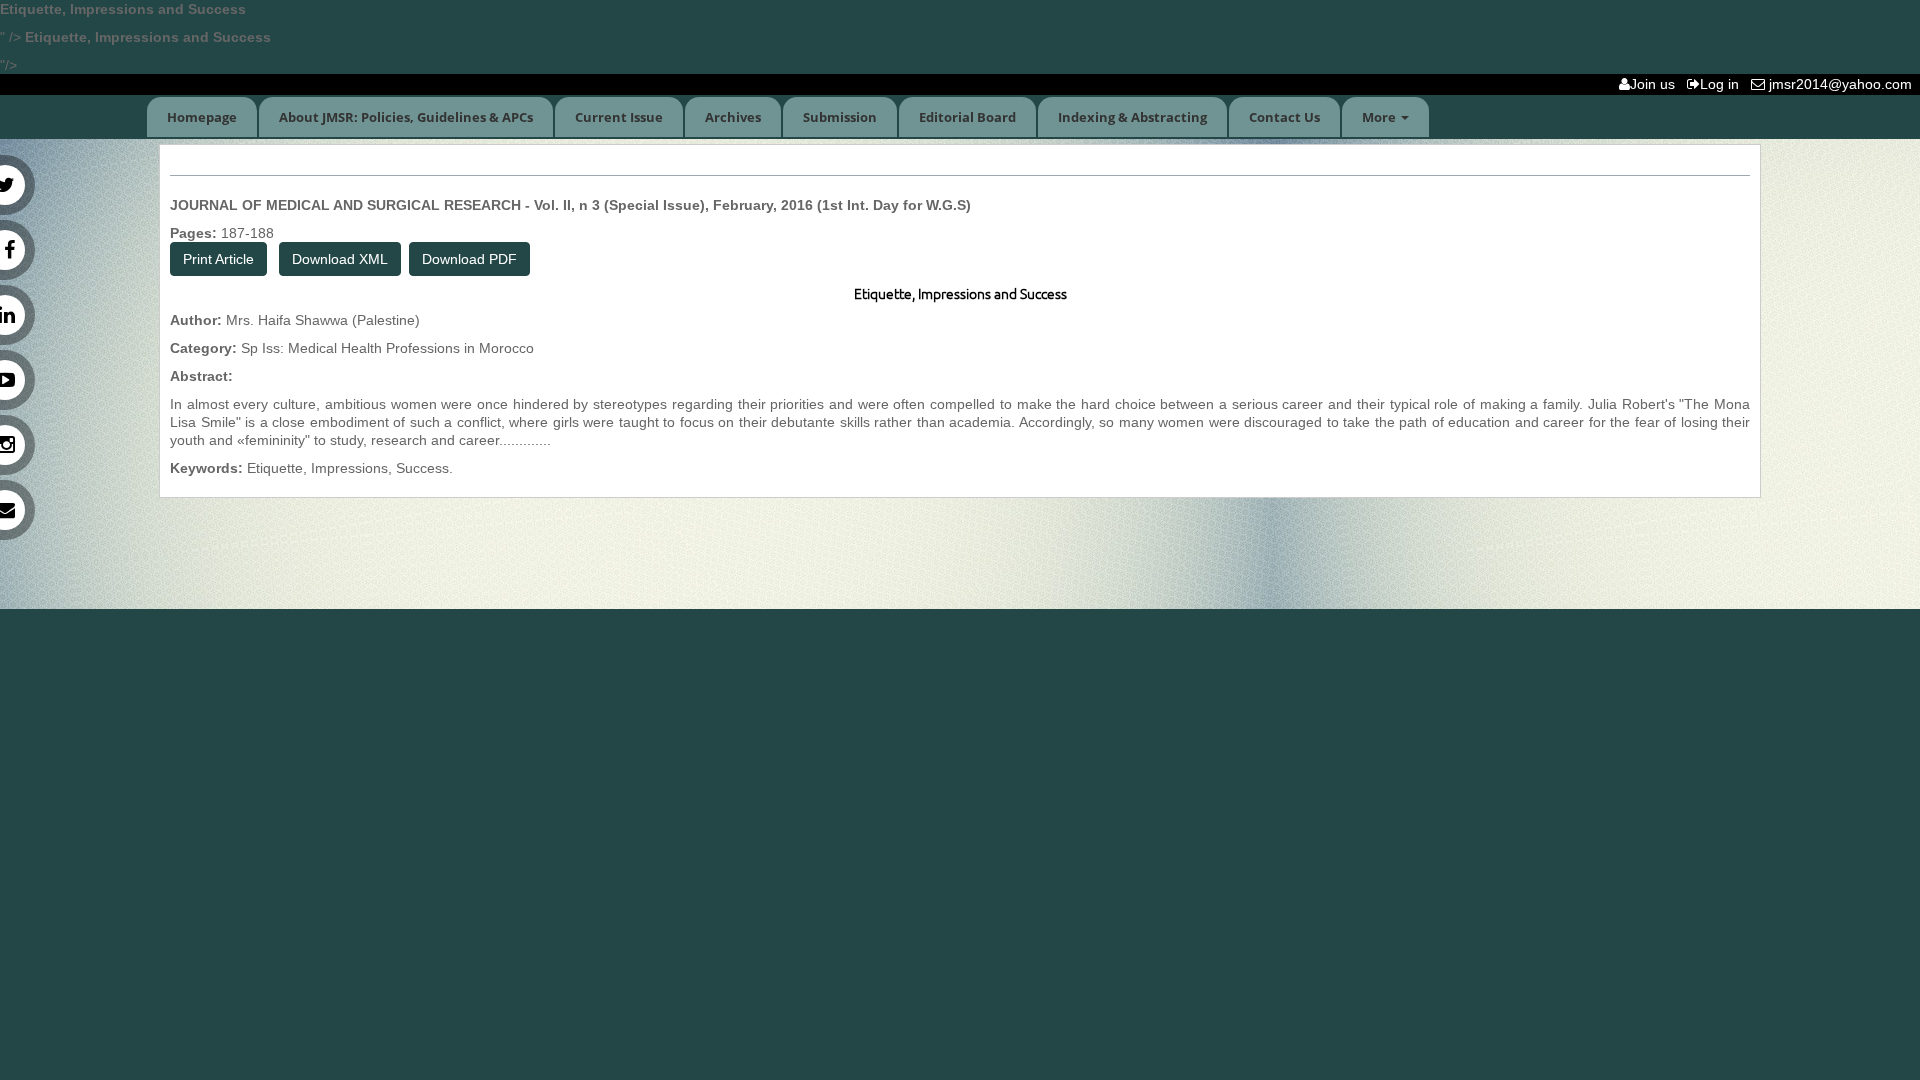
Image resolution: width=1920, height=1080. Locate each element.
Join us (1656, 84)
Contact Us (1284, 117)
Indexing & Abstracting (1132, 117)
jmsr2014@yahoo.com (1842, 84)
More (1380, 117)
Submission (840, 117)
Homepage (202, 117)
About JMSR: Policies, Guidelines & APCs (406, 117)
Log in (1723, 84)
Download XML (340, 259)
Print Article (218, 259)
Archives (733, 117)
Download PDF (469, 259)
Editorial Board (967, 117)
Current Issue (619, 117)
